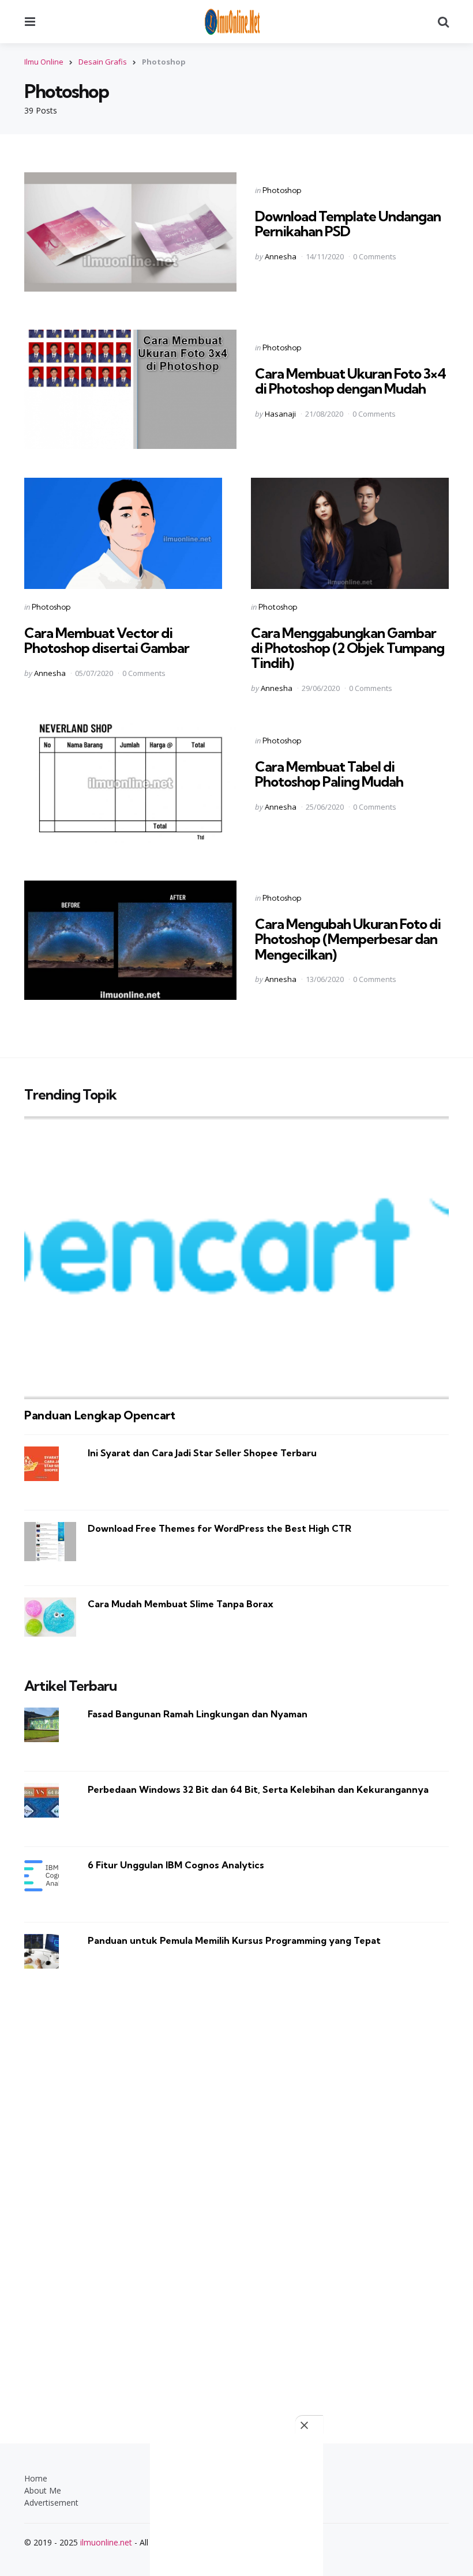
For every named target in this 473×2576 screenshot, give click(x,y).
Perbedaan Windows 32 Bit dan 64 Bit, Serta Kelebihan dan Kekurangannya (258, 1789)
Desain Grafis (103, 62)
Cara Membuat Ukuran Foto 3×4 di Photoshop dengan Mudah (350, 381)
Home (36, 2478)
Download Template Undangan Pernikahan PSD (348, 224)
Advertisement (51, 2503)
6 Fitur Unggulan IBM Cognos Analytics (176, 1865)
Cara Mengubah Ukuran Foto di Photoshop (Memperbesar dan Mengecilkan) (348, 939)
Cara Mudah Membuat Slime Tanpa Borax (181, 1604)
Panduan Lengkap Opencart (100, 1415)
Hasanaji (280, 414)
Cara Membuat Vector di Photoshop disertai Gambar (107, 640)
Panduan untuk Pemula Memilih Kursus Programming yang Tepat (234, 1940)
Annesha (281, 256)
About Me (43, 2490)
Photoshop (282, 190)
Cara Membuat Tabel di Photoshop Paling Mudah (329, 774)
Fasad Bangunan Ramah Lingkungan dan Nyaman (198, 1714)
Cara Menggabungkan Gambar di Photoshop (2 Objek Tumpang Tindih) (348, 648)
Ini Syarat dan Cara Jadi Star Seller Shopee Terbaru (202, 1453)
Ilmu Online (44, 62)
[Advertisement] (236, 2192)
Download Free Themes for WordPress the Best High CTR (219, 1528)
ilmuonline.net (106, 2542)
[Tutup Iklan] (309, 2425)
